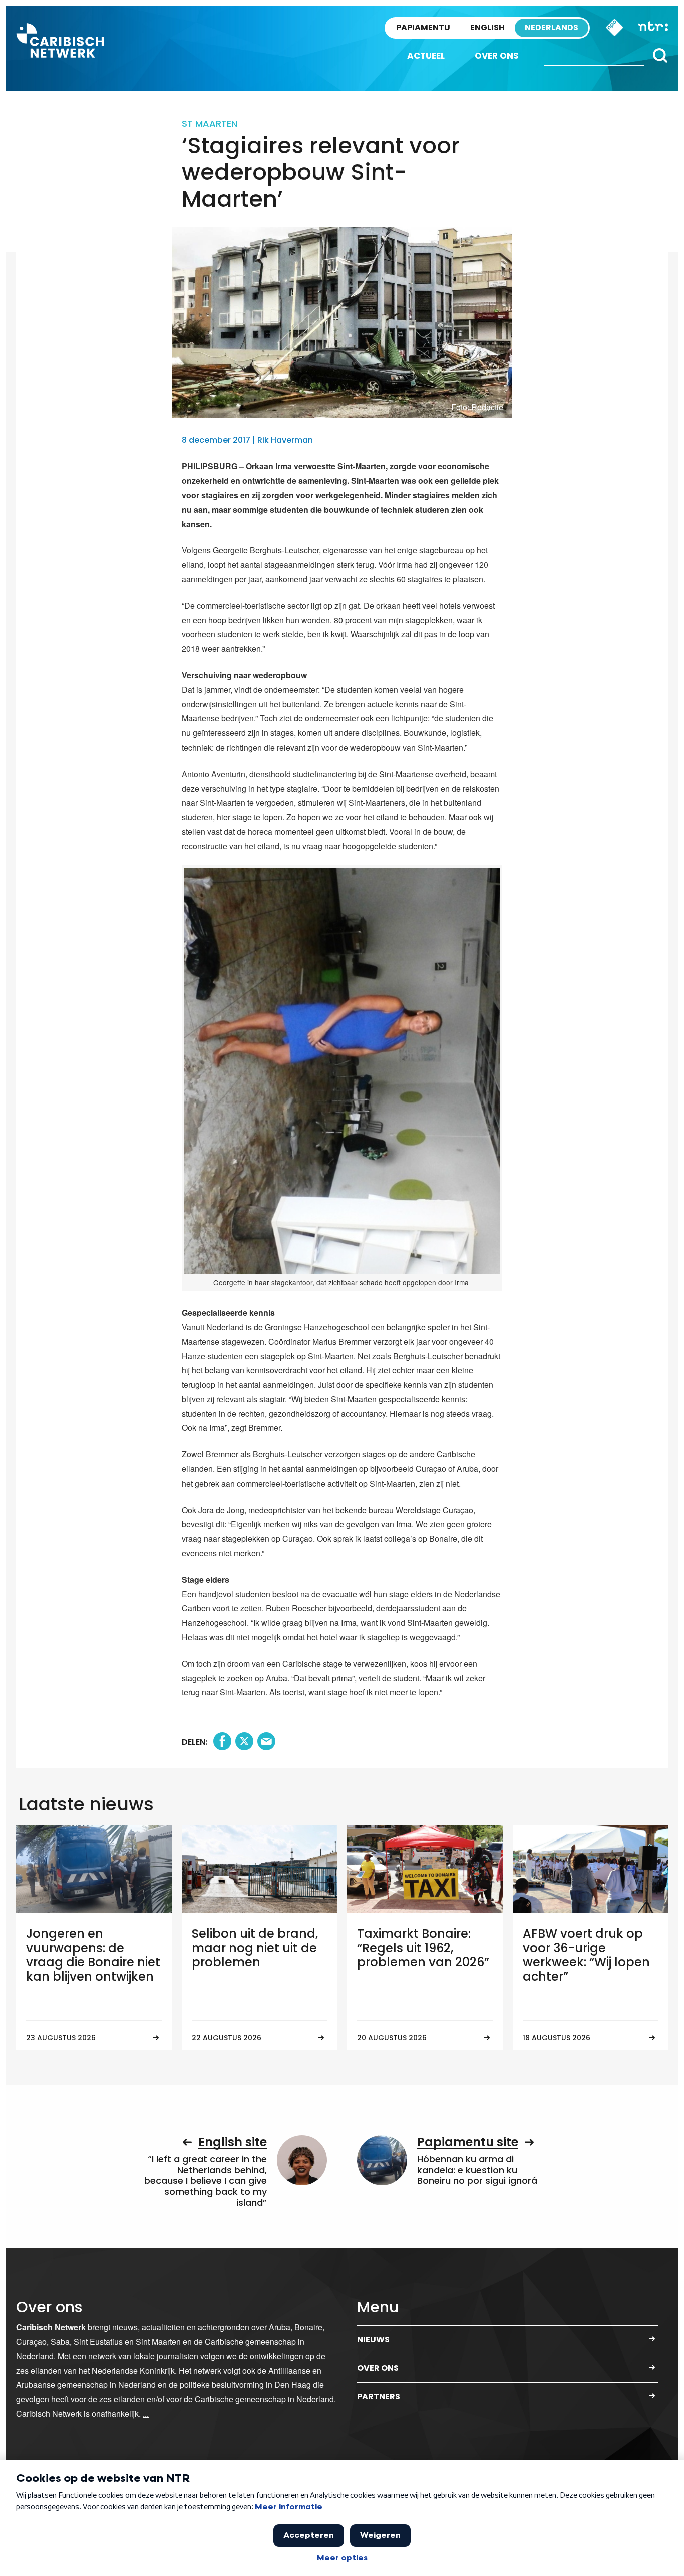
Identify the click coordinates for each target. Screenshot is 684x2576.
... (146, 2414)
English (487, 27)
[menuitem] (426, 56)
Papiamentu (423, 27)
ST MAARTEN (210, 123)
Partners (379, 2397)
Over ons (497, 56)
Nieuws (373, 2339)
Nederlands (552, 27)
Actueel (426, 56)
